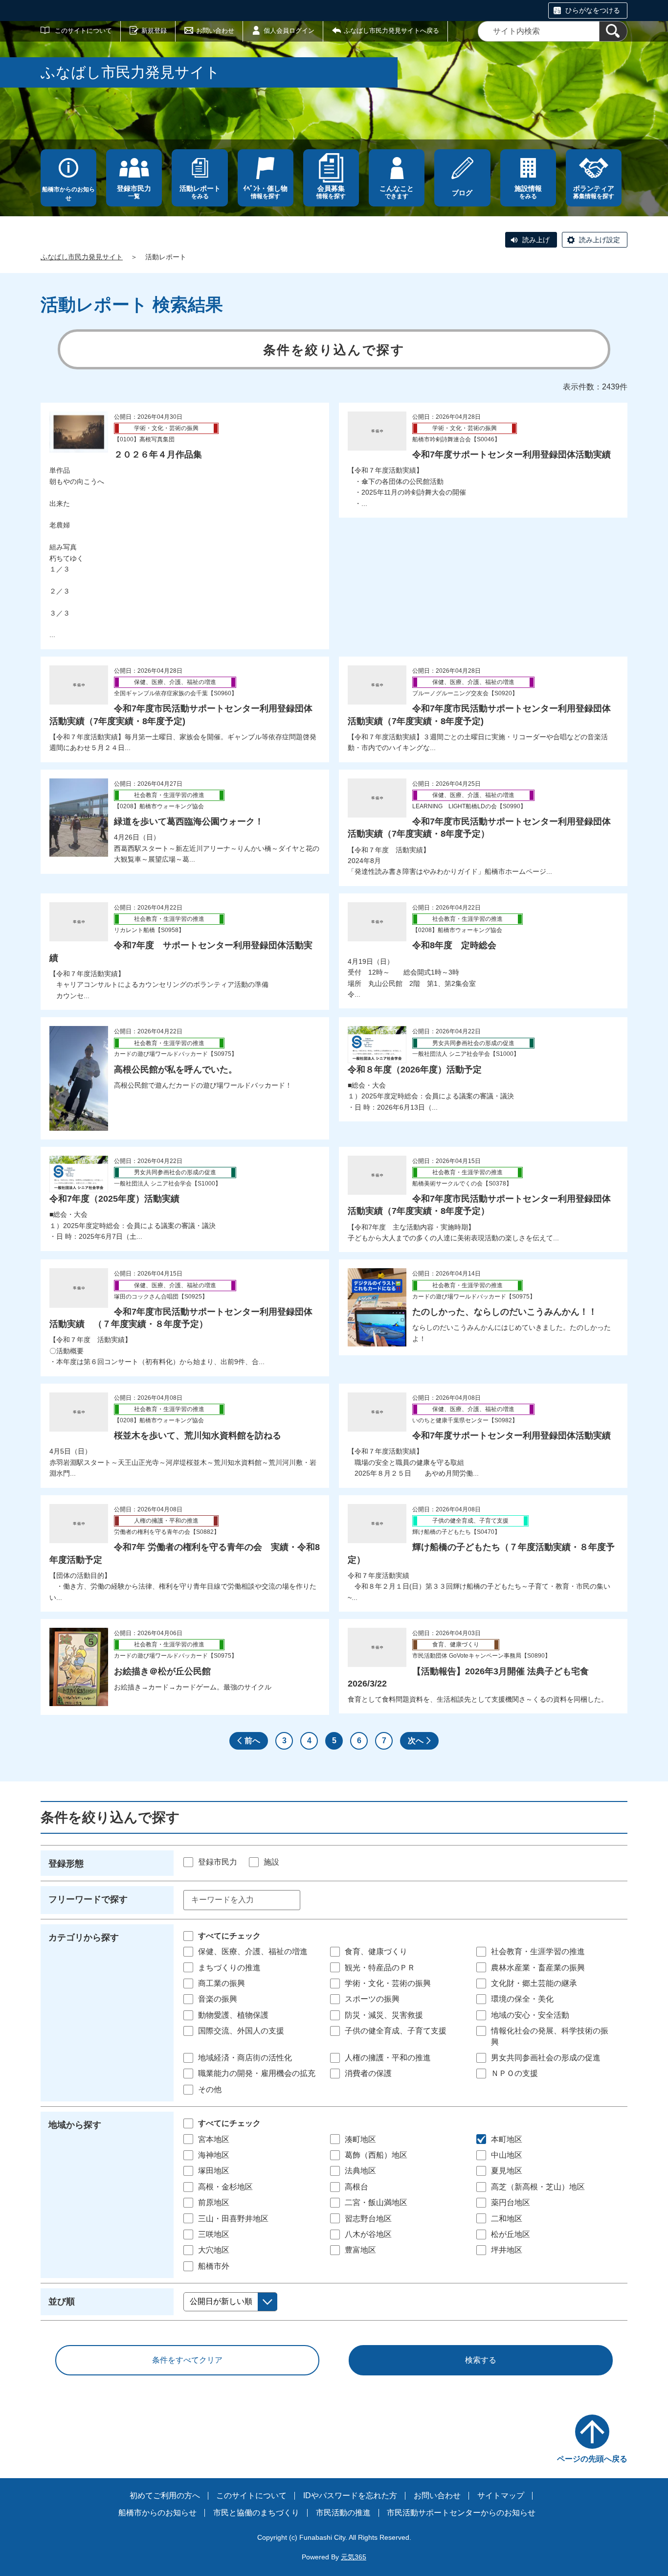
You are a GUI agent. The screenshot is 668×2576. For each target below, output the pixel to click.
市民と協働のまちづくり (256, 2513)
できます (397, 192)
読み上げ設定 (600, 240)
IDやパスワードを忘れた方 (350, 2496)
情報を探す (265, 192)
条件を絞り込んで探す (334, 350)
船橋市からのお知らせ (68, 194)
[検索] (613, 31)
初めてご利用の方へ (165, 2496)
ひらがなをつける (593, 10)
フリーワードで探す (88, 1899)
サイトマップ (501, 2496)
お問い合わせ (215, 31)
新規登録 (154, 31)
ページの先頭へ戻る (592, 2459)
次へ (416, 1741)
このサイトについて (83, 31)
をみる (200, 192)
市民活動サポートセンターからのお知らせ (461, 2513)
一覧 (134, 192)
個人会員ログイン (289, 31)
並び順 (62, 2302)
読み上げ (536, 240)
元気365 (354, 2557)
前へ (252, 1741)
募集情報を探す (594, 192)
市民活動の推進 (343, 2513)
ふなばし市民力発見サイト (82, 257)
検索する (481, 2360)
